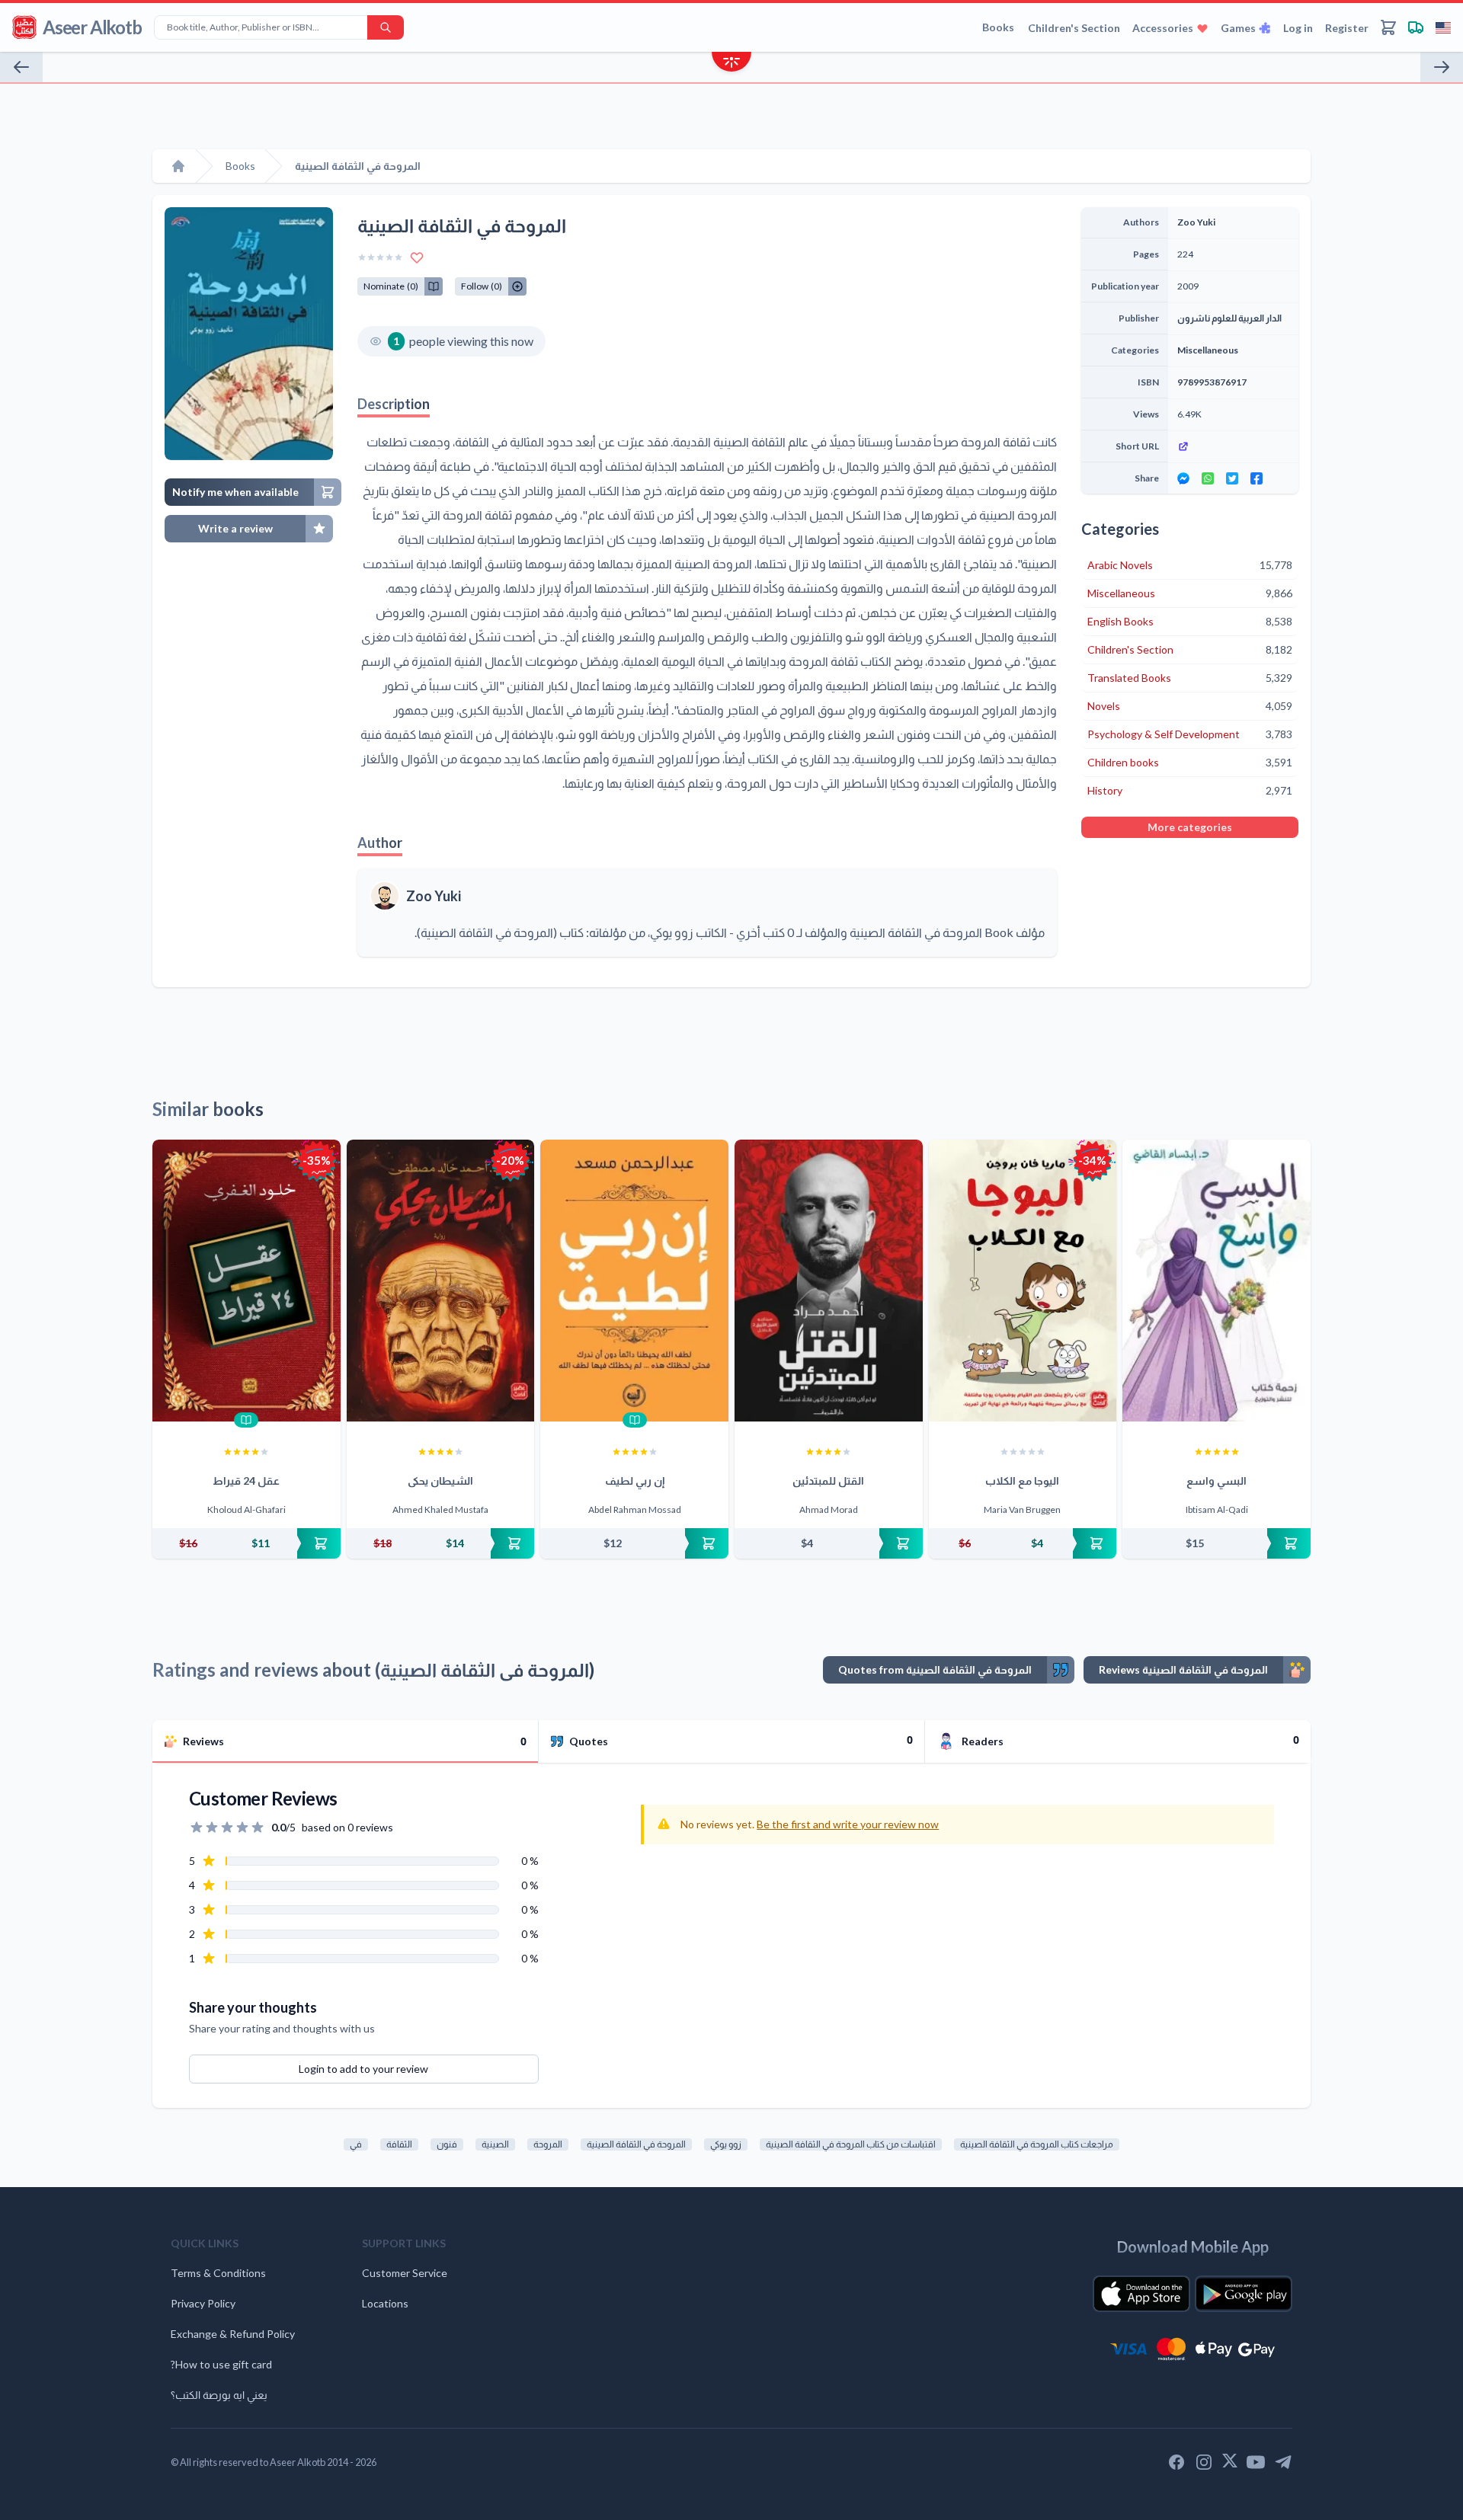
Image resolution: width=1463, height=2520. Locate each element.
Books (998, 27)
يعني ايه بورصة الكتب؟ (219, 2395)
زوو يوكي (726, 2144)
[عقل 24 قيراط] (247, 1281)
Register (1347, 28)
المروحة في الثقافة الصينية (636, 2144)
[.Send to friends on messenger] (1183, 478)
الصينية (495, 2144)
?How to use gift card (221, 2364)
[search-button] (386, 27)
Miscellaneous (1208, 350)
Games (1238, 28)
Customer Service (405, 2273)
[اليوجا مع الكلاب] (1023, 1281)
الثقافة (399, 2144)
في (356, 2144)
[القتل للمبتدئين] (829, 1281)
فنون (447, 2144)
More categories (1190, 827)
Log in (1298, 28)
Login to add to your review (363, 2069)
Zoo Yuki (434, 896)
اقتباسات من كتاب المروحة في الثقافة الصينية (851, 2144)
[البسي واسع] (1216, 1281)
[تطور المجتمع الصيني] (21, 67)
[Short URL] (1233, 446)
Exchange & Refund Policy (233, 2334)
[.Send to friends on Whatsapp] (1208, 478)
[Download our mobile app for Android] (1244, 2294)
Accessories (1163, 28)
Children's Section (1074, 28)
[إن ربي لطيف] (634, 1281)
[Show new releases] (731, 64)
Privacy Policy (203, 2303)
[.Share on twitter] (1232, 478)
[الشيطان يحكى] (441, 1281)
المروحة (548, 2144)
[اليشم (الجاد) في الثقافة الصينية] (1442, 67)
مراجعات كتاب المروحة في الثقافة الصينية (1037, 2144)
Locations (385, 2303)
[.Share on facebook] (1257, 478)
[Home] (178, 166)
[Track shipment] (1416, 27)
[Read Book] (246, 1420)
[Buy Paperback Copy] (247, 1543)
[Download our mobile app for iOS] (1141, 2294)
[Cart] (1388, 27)
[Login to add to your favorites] (417, 257)
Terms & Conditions (218, 2273)
